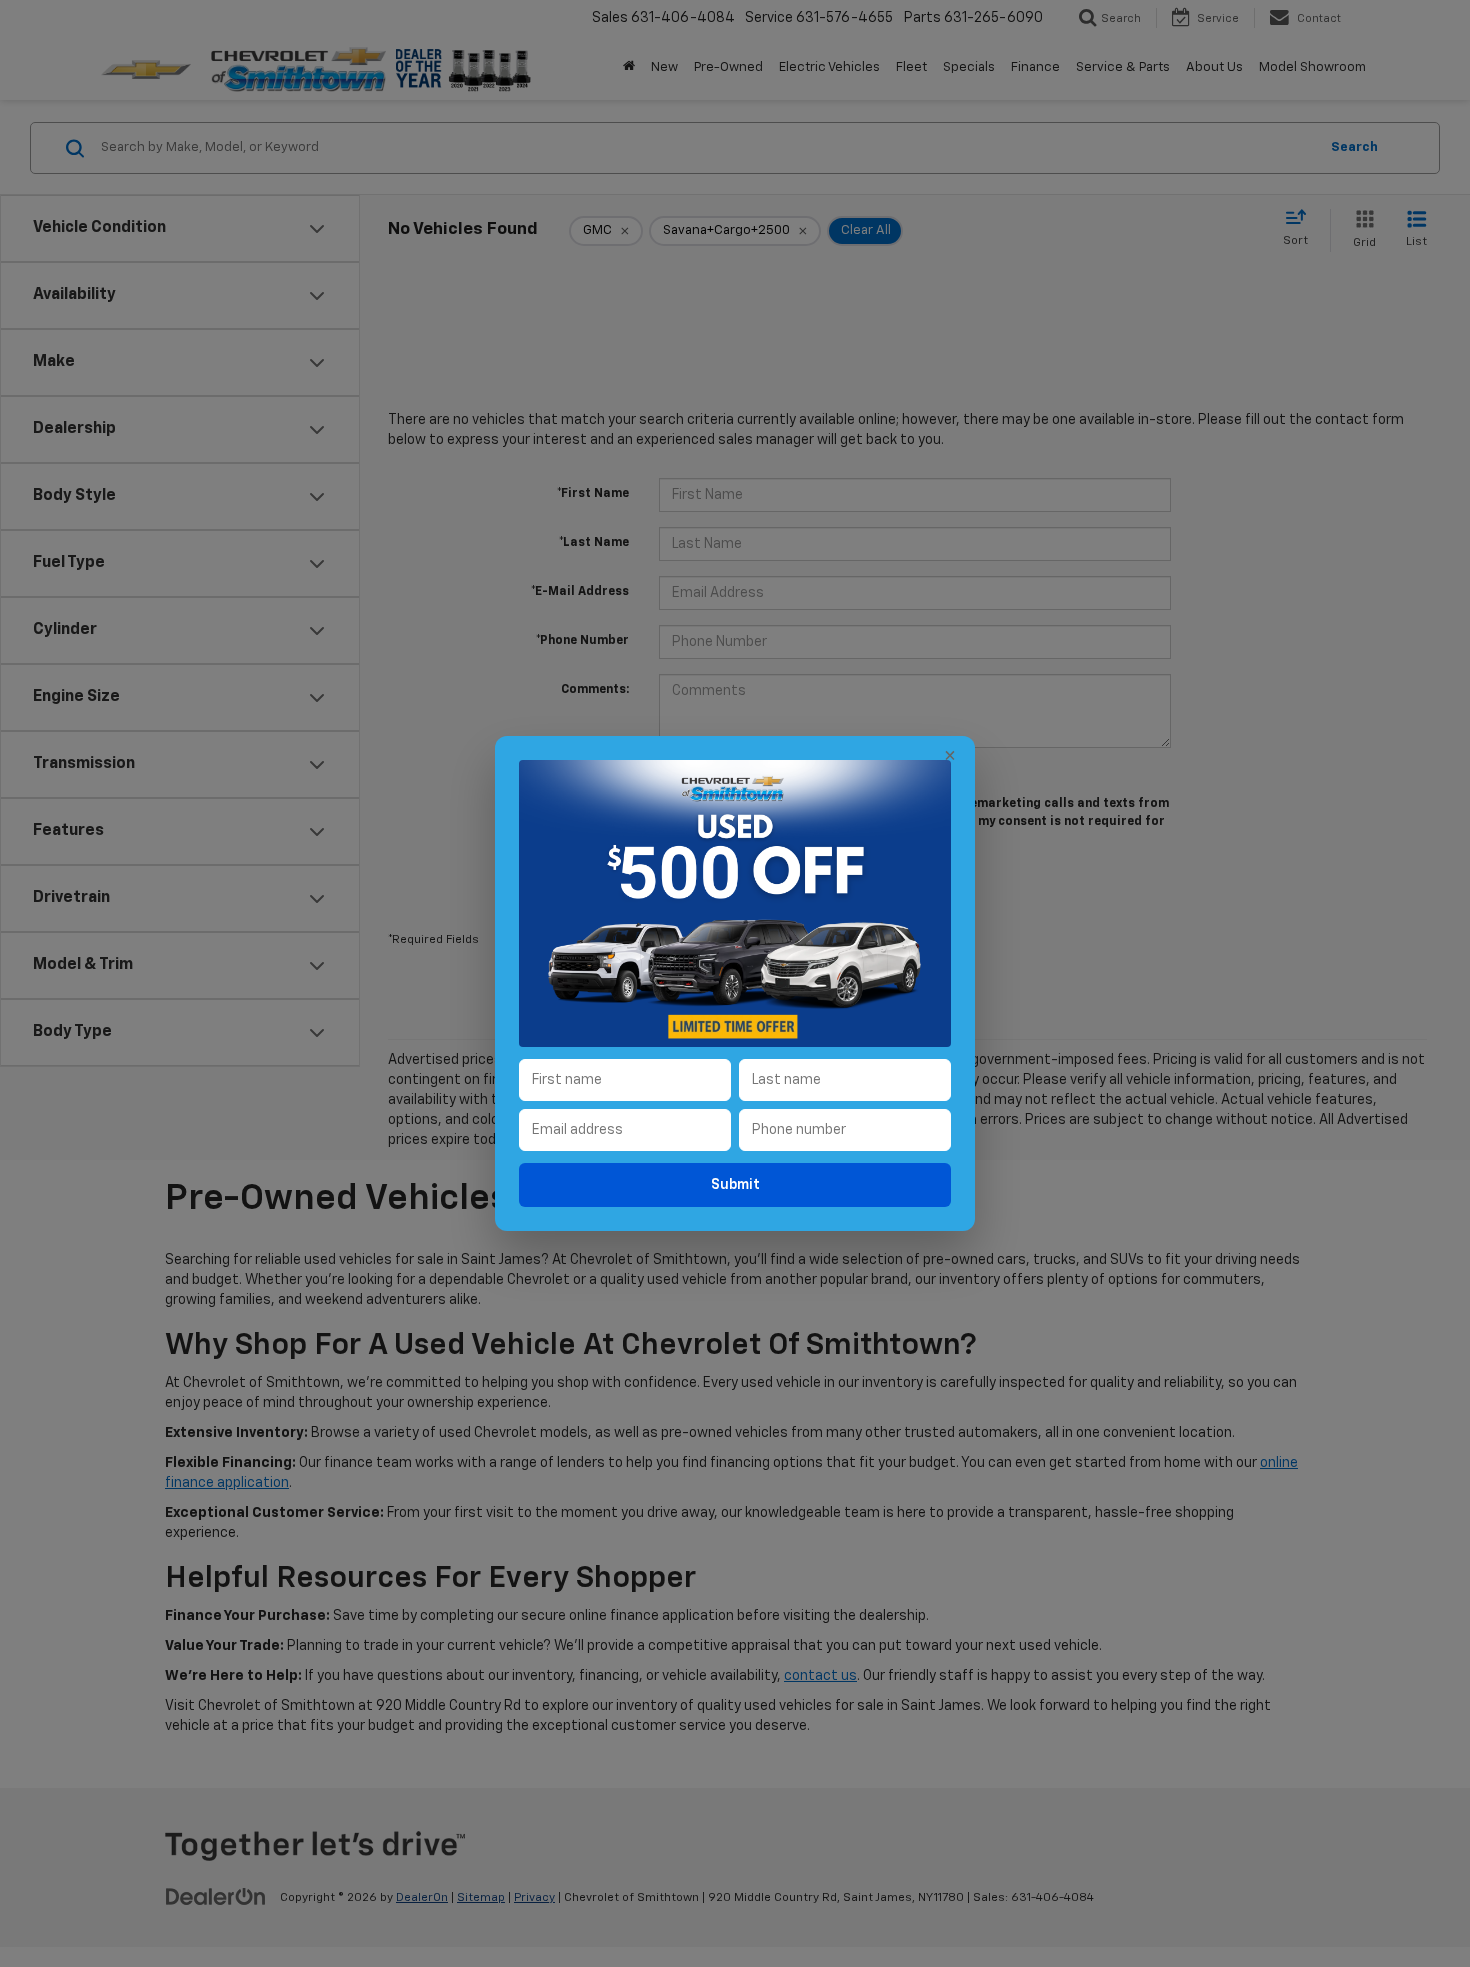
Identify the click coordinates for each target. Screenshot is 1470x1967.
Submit (735, 1185)
